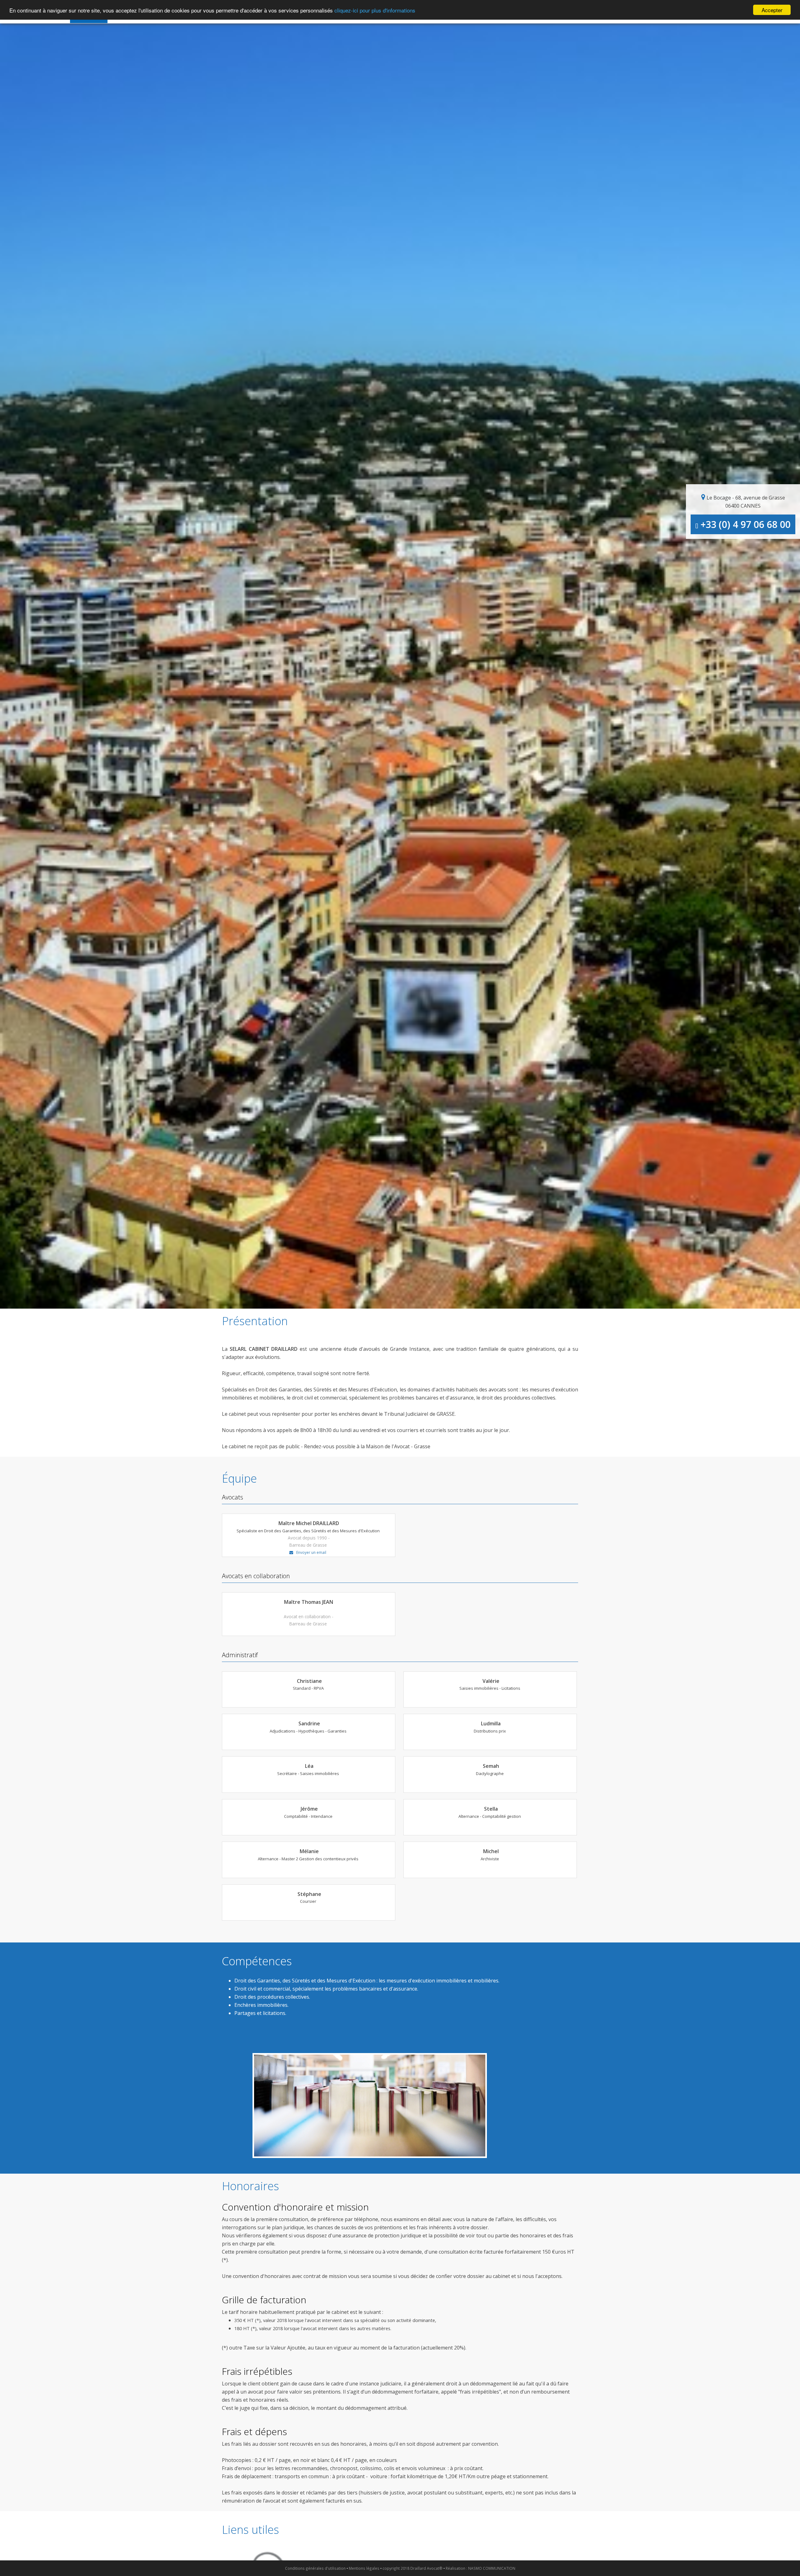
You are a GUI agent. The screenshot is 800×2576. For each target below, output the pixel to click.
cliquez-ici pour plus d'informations (375, 10)
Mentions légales (364, 2568)
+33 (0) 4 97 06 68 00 (744, 524)
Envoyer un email (311, 1552)
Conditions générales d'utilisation (315, 2568)
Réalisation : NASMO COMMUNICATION (480, 2568)
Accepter (772, 10)
